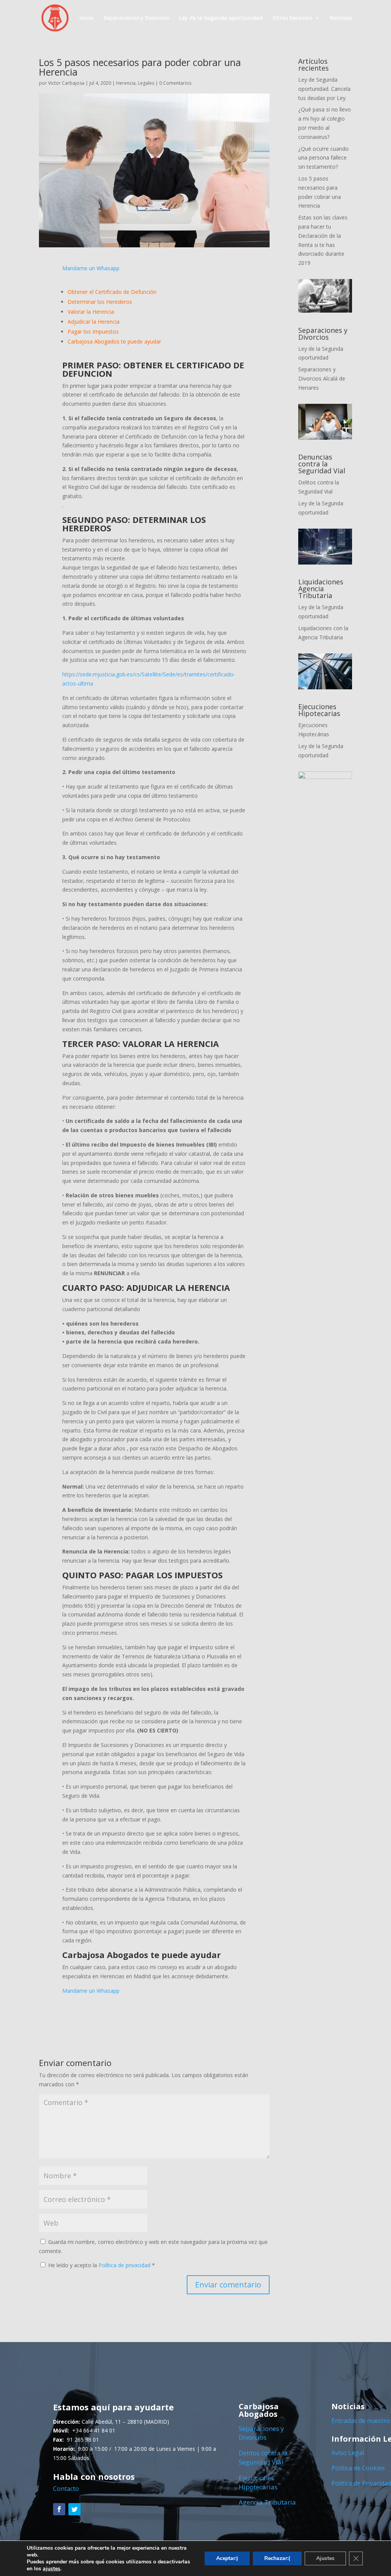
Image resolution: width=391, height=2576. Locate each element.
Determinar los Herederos (100, 302)
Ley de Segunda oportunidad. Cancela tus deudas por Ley (324, 89)
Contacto (66, 2489)
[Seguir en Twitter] (74, 2509)
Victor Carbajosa (66, 83)
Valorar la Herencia (91, 312)
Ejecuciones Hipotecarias (258, 2482)
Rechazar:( (277, 2558)
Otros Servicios (292, 18)
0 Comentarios (175, 83)
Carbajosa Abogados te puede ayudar (114, 341)
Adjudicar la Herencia (94, 322)
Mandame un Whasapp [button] (91, 268)
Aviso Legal (348, 2453)
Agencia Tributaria (267, 2502)
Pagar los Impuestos (93, 331)
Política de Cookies (358, 2468)
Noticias (341, 18)
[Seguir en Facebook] (59, 2509)
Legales (146, 83)
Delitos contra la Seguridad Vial (263, 2457)
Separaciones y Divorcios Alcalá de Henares (322, 378)
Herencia (126, 83)
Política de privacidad (125, 2265)
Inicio (86, 18)
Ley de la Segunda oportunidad (221, 18)
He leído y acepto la (102, 2265)
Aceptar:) (227, 2558)
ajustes (52, 2569)
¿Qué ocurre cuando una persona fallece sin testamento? (323, 158)
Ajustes (325, 2558)
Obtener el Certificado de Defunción (112, 292)
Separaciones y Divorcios (136, 18)
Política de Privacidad (361, 2483)
